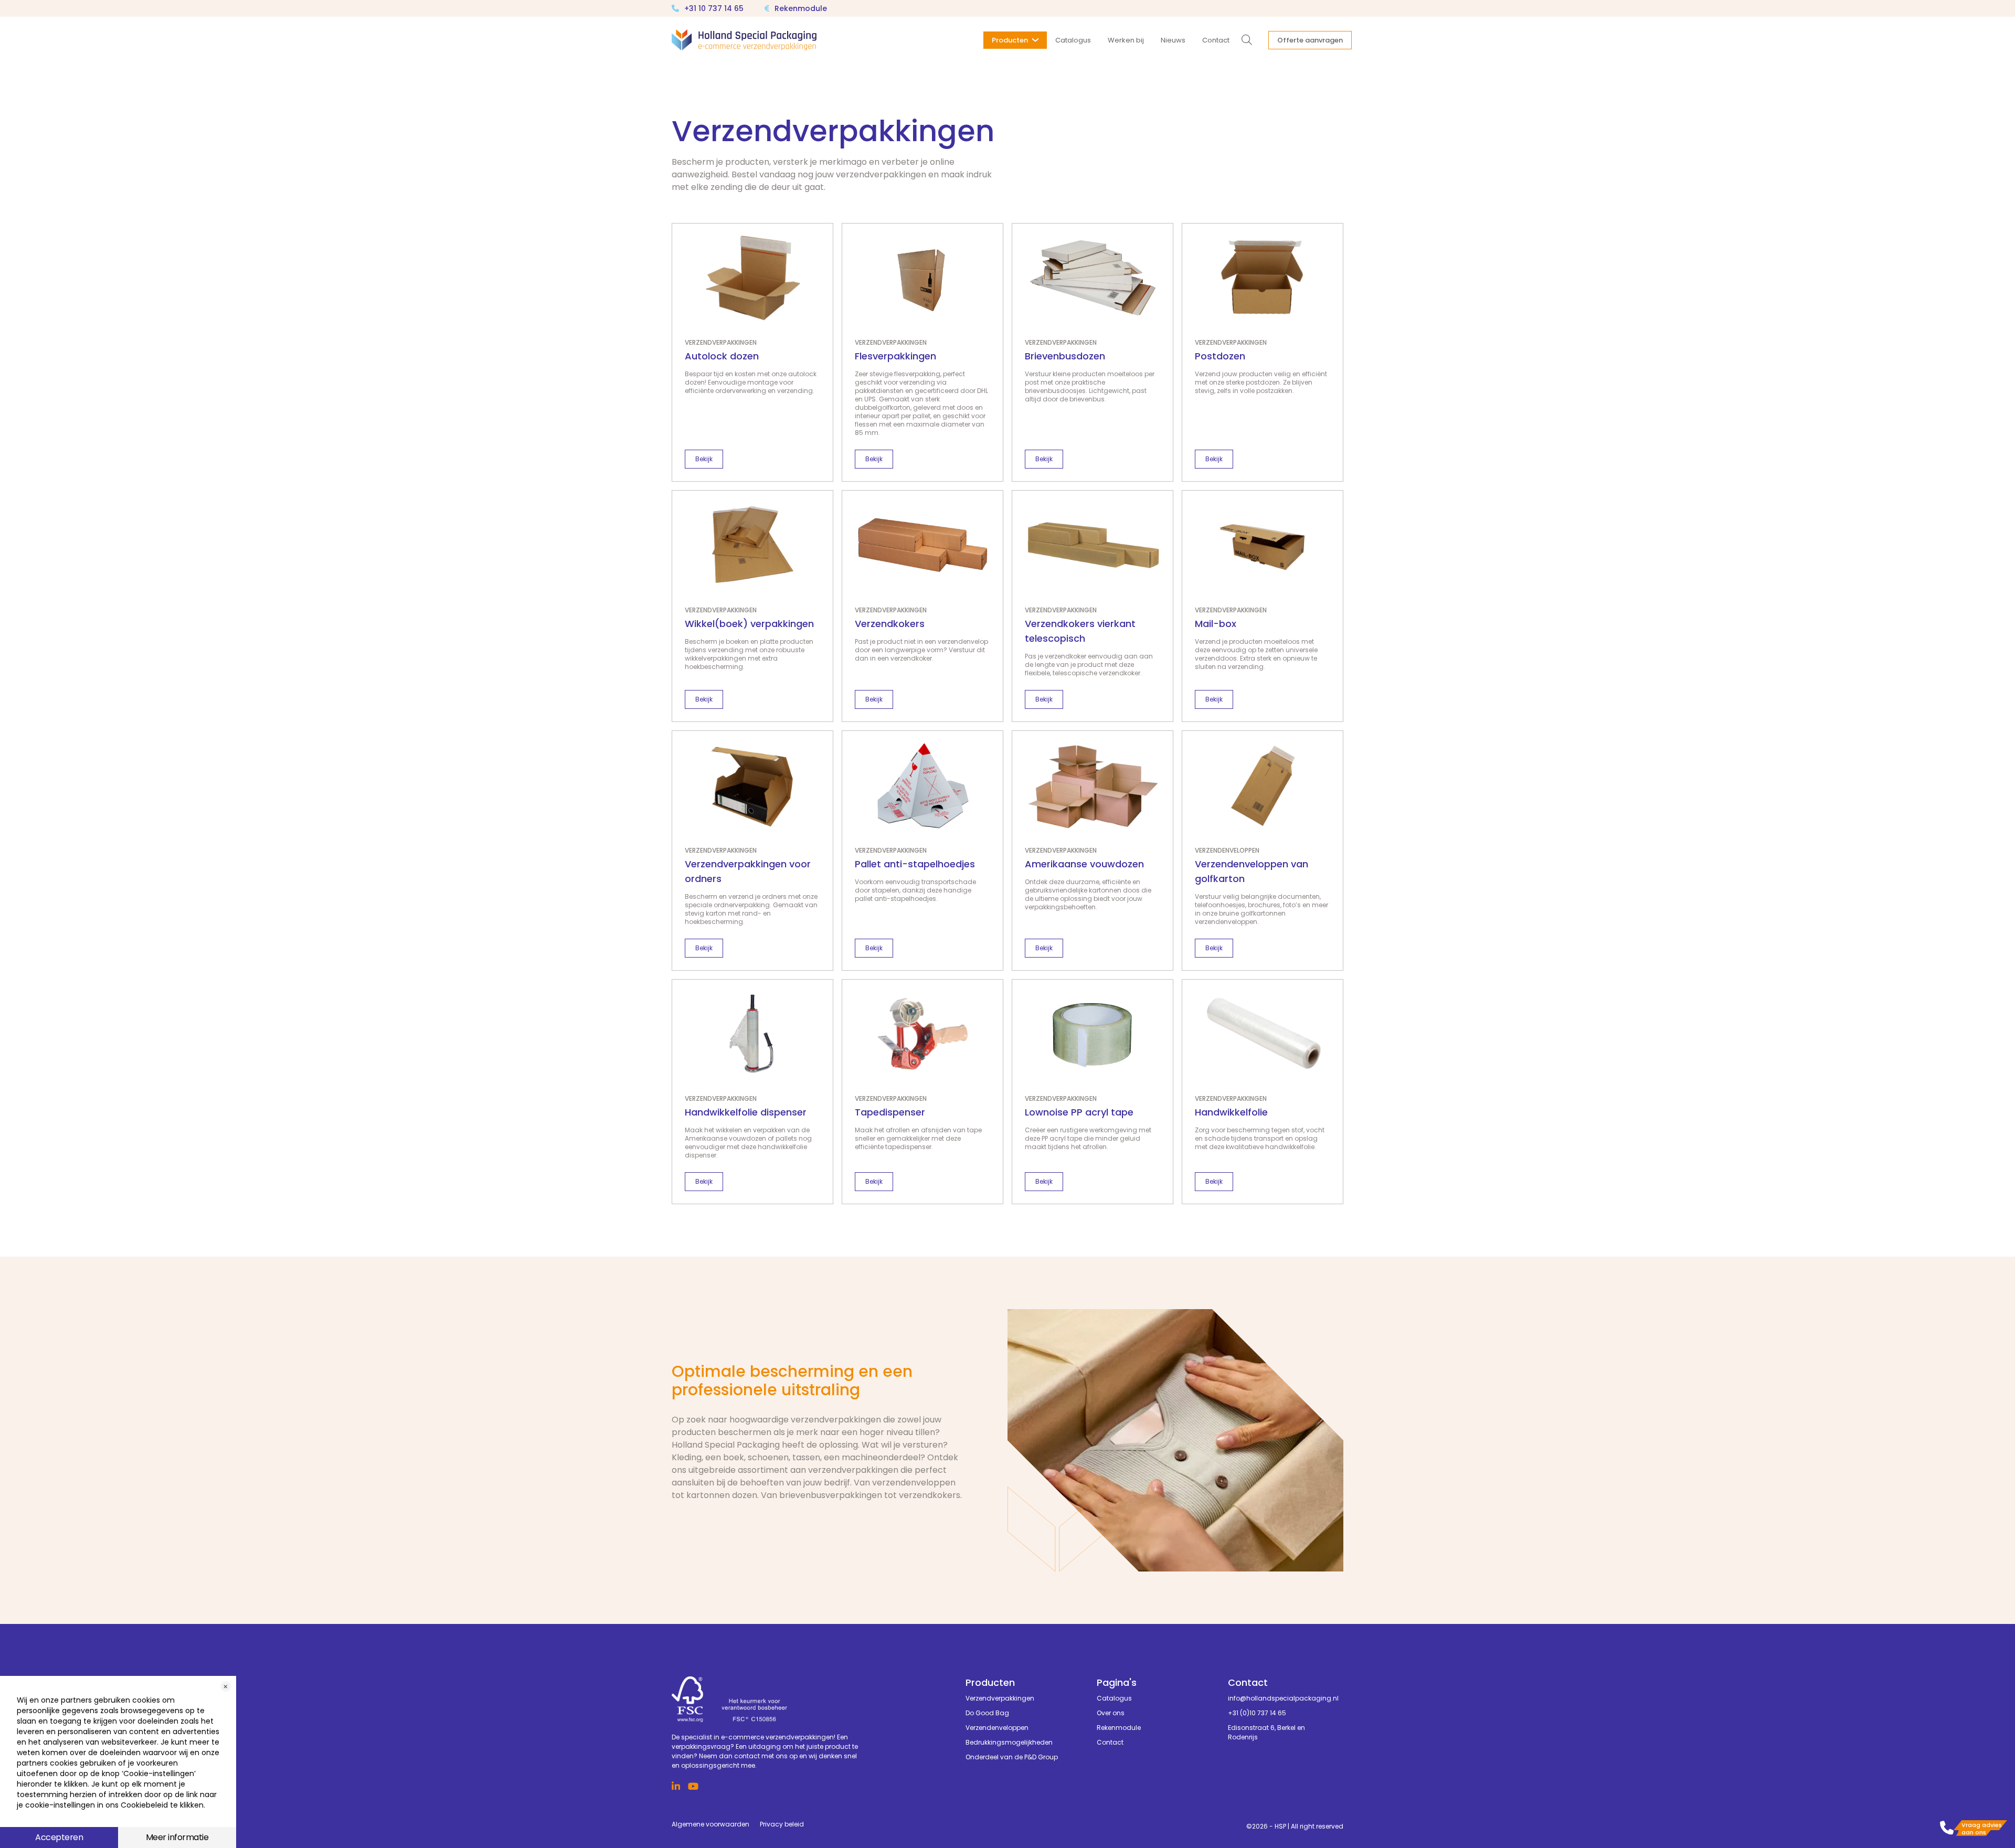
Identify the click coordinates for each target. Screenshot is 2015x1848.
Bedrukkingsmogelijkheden (1009, 1742)
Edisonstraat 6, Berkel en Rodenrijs (1266, 1732)
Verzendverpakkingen (1000, 1698)
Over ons (1111, 1713)
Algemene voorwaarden (710, 1824)
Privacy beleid (782, 1824)
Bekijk (704, 459)
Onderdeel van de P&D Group (1012, 1757)
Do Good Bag (987, 1713)
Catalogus (1114, 1698)
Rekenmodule (801, 8)
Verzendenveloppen (997, 1728)
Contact (1110, 1742)
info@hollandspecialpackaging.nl (1278, 1698)
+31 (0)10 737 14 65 (1257, 1713)
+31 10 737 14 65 (714, 8)
